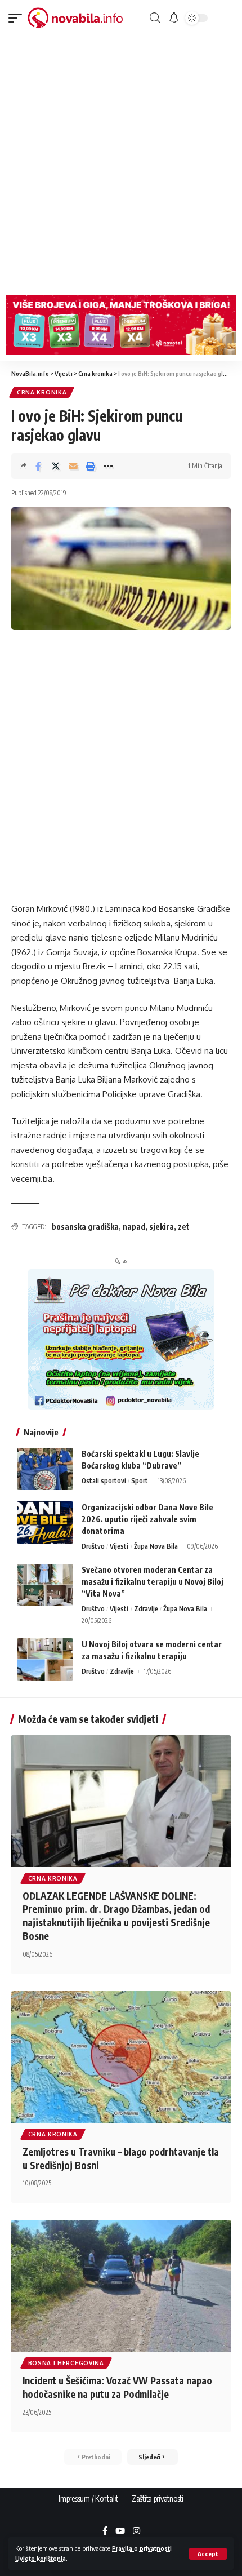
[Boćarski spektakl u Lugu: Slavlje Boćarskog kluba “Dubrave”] (45, 1469)
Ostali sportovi (104, 1481)
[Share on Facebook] (38, 466)
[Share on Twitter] (56, 466)
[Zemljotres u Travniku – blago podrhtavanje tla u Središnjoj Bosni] (121, 2057)
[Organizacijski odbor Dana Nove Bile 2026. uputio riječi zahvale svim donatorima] (45, 1522)
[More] (108, 466)
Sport (140, 1481)
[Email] (73, 466)
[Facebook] (105, 2531)
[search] (155, 18)
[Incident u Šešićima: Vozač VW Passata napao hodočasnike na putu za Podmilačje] (121, 2286)
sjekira (162, 1227)
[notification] (174, 18)
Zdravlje (146, 1609)
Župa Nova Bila (156, 1546)
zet (184, 1227)
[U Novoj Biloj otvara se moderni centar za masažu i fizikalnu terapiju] (45, 1659)
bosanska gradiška (85, 1227)
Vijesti (119, 1546)
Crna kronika (42, 392)
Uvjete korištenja (41, 2558)
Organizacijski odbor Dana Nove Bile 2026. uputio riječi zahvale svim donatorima (147, 1519)
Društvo (93, 1546)
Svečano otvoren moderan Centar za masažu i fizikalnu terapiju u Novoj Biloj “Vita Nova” (153, 1582)
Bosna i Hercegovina (66, 2363)
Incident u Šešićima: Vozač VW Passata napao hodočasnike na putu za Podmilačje (117, 2387)
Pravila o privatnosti (142, 2548)
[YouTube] (120, 2531)
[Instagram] (136, 2531)
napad (134, 1227)
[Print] (91, 466)
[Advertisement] (121, 163)
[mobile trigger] (18, 18)
